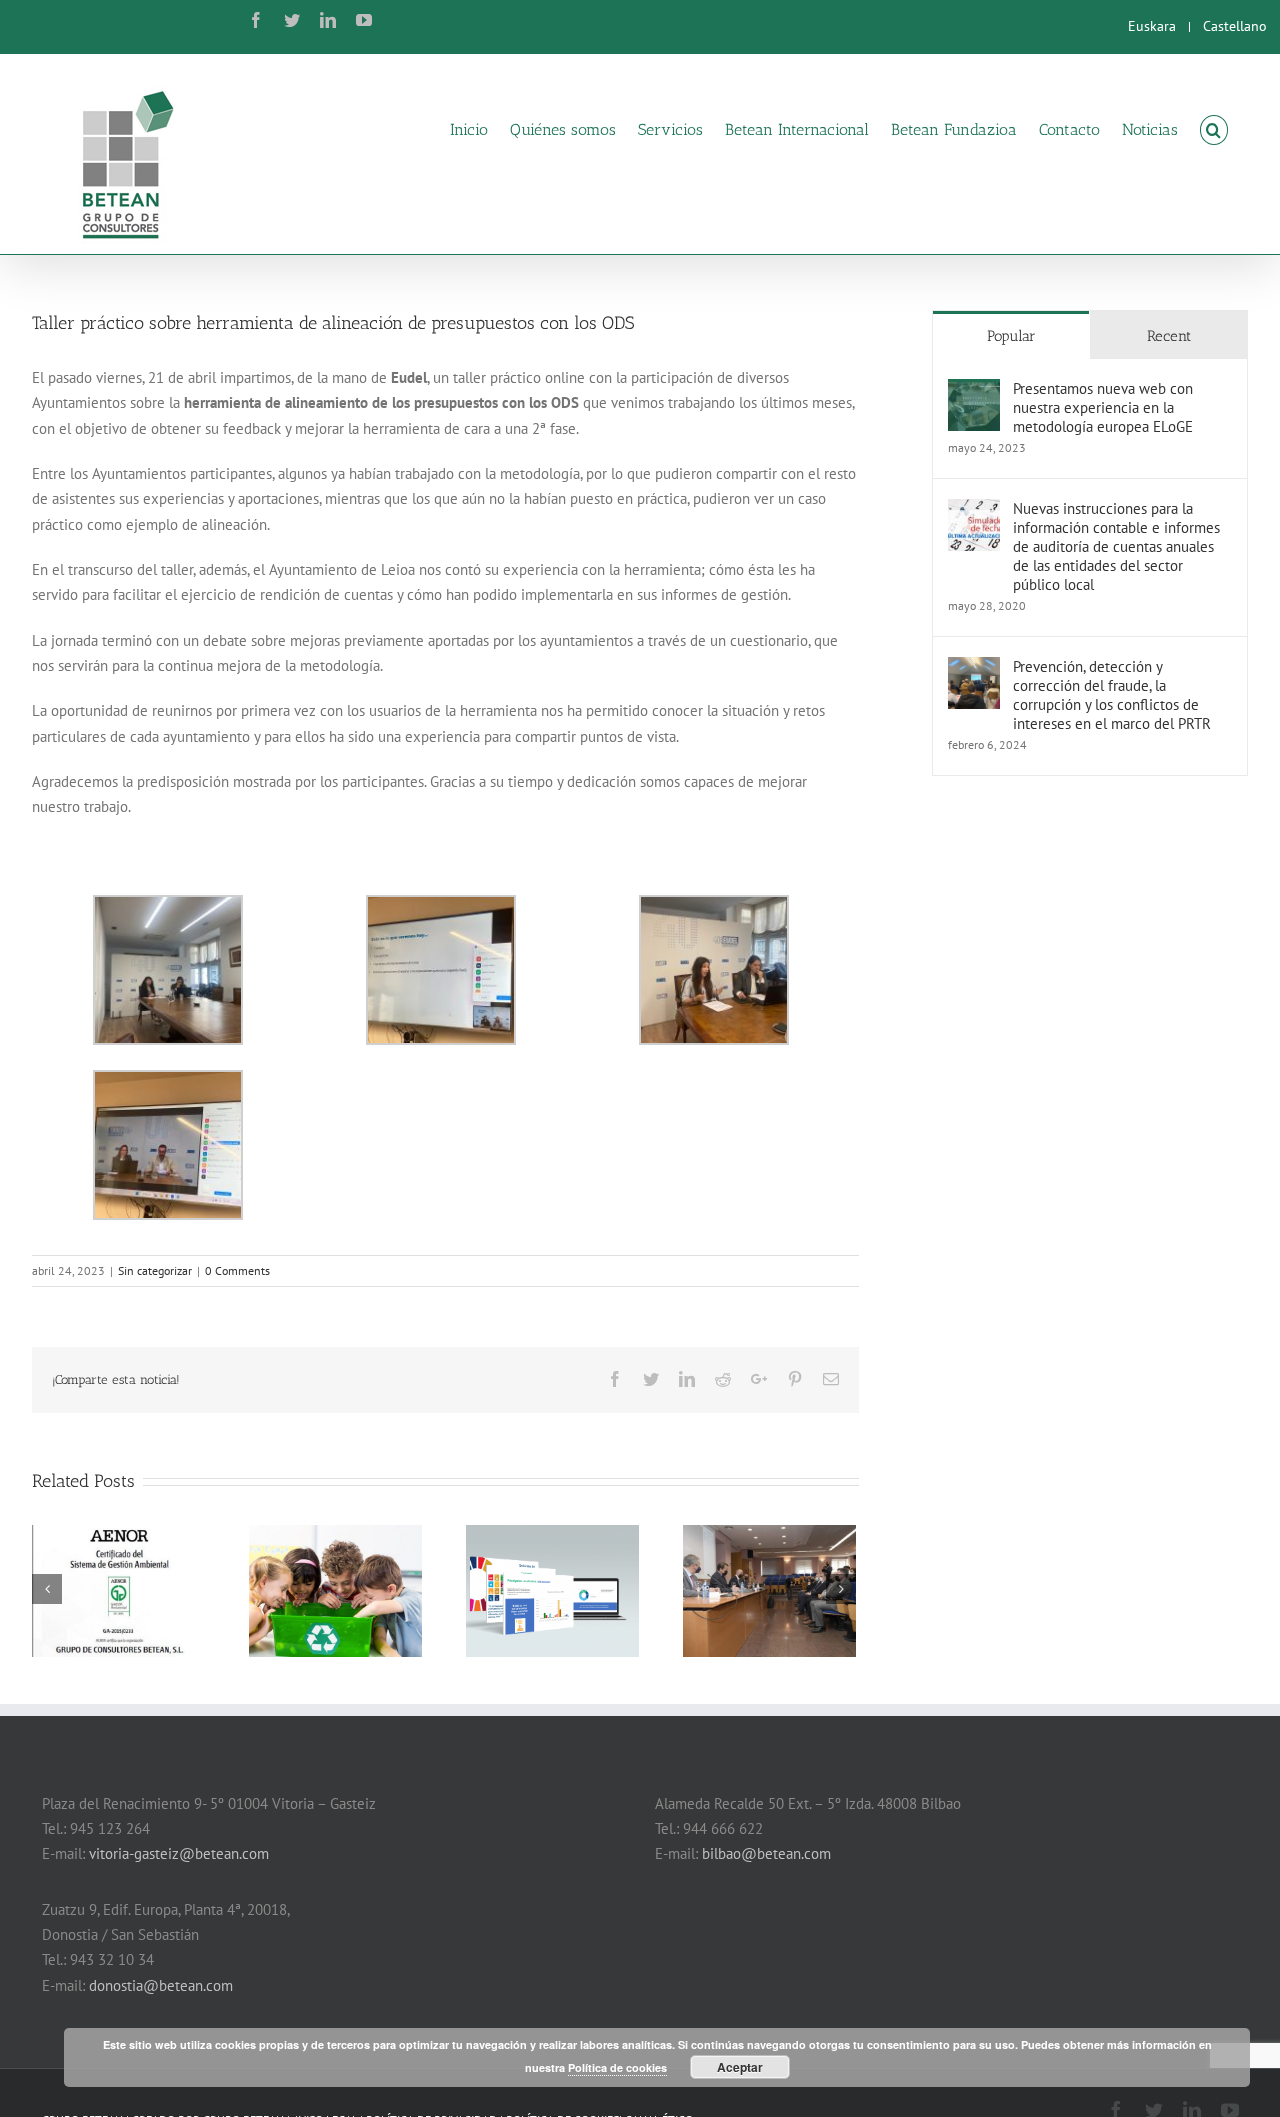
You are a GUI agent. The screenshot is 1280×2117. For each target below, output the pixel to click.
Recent (1169, 336)
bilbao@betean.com (766, 1853)
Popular (1011, 336)
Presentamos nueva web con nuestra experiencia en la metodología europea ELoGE (1103, 407)
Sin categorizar (155, 1270)
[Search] (1214, 129)
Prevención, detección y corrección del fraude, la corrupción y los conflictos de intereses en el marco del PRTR (1112, 695)
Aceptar (740, 2067)
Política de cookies (617, 2067)
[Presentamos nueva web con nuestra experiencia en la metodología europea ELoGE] (974, 391)
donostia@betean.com (161, 1985)
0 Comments (237, 1270)
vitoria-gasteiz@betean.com (179, 1853)
